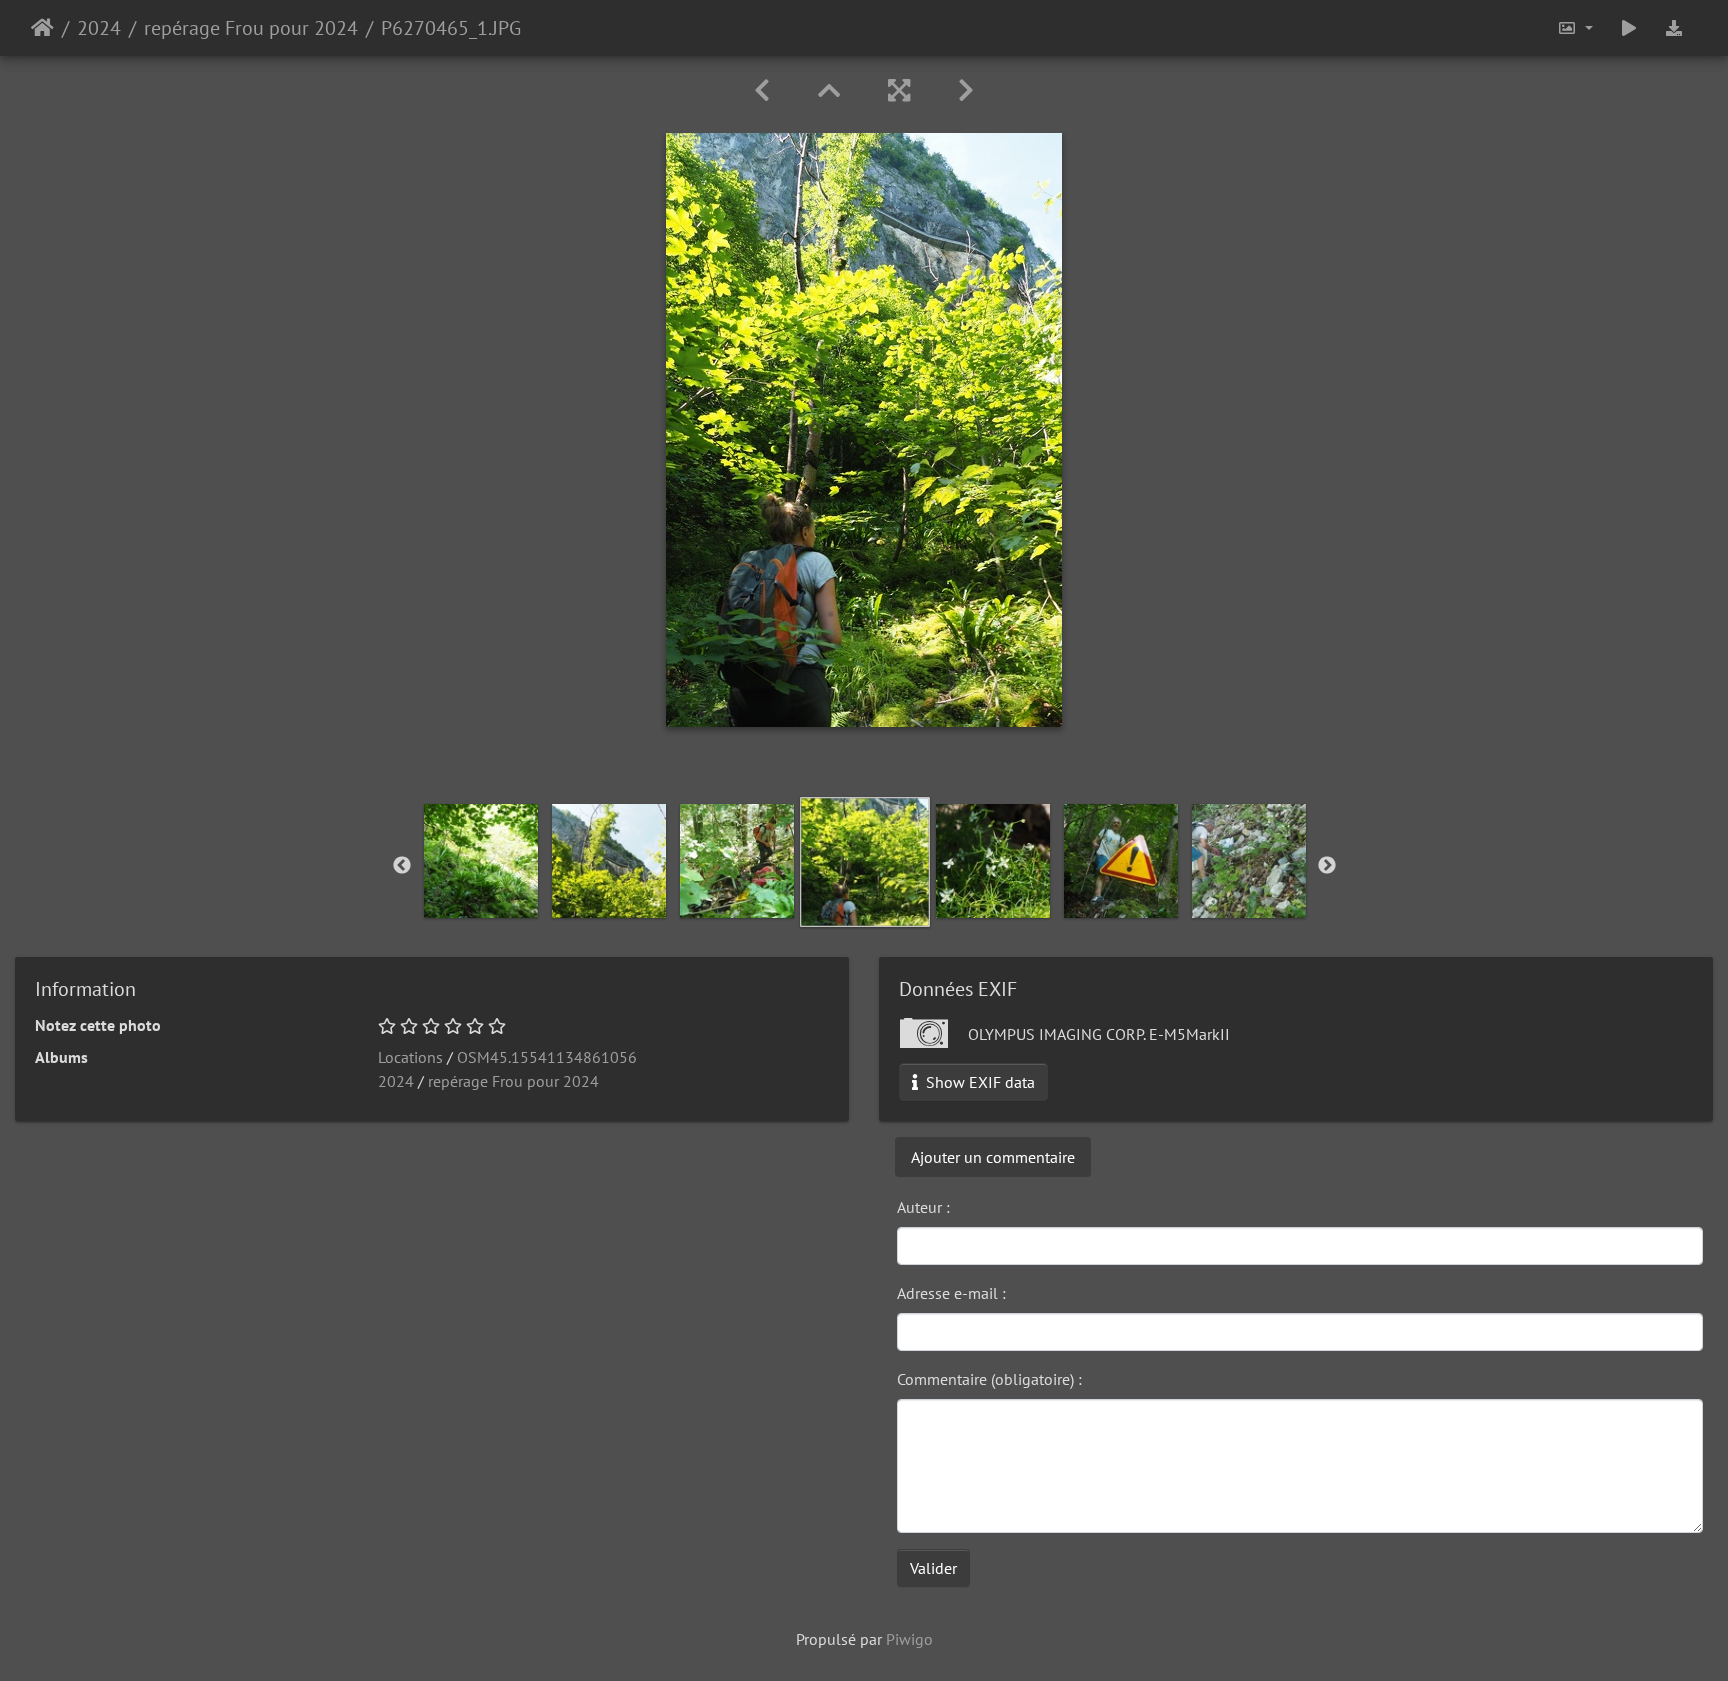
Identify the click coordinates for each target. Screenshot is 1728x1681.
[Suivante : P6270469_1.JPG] (966, 90)
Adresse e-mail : (951, 1293)
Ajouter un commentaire (993, 1157)
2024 (99, 28)
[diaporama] (1629, 28)
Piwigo (909, 1639)
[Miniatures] (829, 90)
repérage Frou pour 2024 (251, 28)
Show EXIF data (978, 1082)
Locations (410, 1057)
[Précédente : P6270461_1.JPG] (762, 90)
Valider (933, 1568)
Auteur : (923, 1207)
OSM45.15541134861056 (547, 1057)
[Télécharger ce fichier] (1674, 28)
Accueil (42, 28)
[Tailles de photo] (1575, 28)
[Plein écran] (899, 90)
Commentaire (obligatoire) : (989, 1379)
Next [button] (1327, 866)
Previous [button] (402, 866)
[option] (481, 861)
